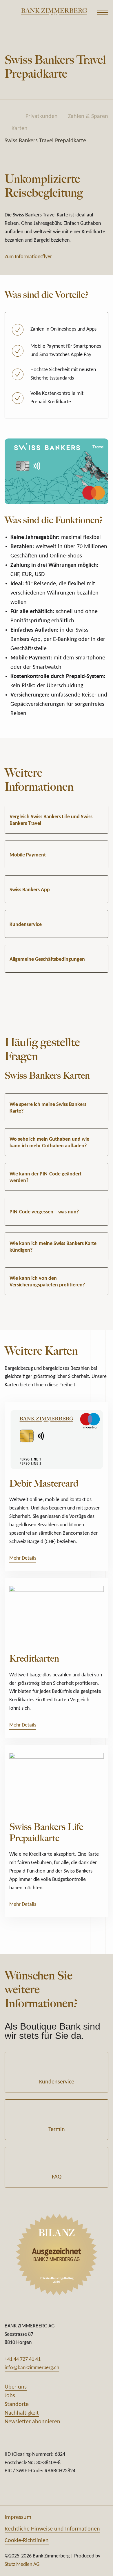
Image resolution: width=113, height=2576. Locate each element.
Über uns (16, 2387)
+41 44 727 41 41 (23, 2359)
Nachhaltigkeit (22, 2413)
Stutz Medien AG (22, 2565)
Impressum (18, 2517)
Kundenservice (57, 2082)
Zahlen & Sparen (88, 116)
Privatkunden (42, 116)
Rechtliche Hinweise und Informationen (52, 2529)
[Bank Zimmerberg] (54, 11)
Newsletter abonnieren (32, 2422)
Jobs (10, 2396)
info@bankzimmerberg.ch (32, 2368)
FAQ (57, 2177)
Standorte (17, 2404)
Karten (20, 129)
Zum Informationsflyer (28, 257)
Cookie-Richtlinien (27, 2541)
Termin (57, 2130)
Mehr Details (23, 1558)
